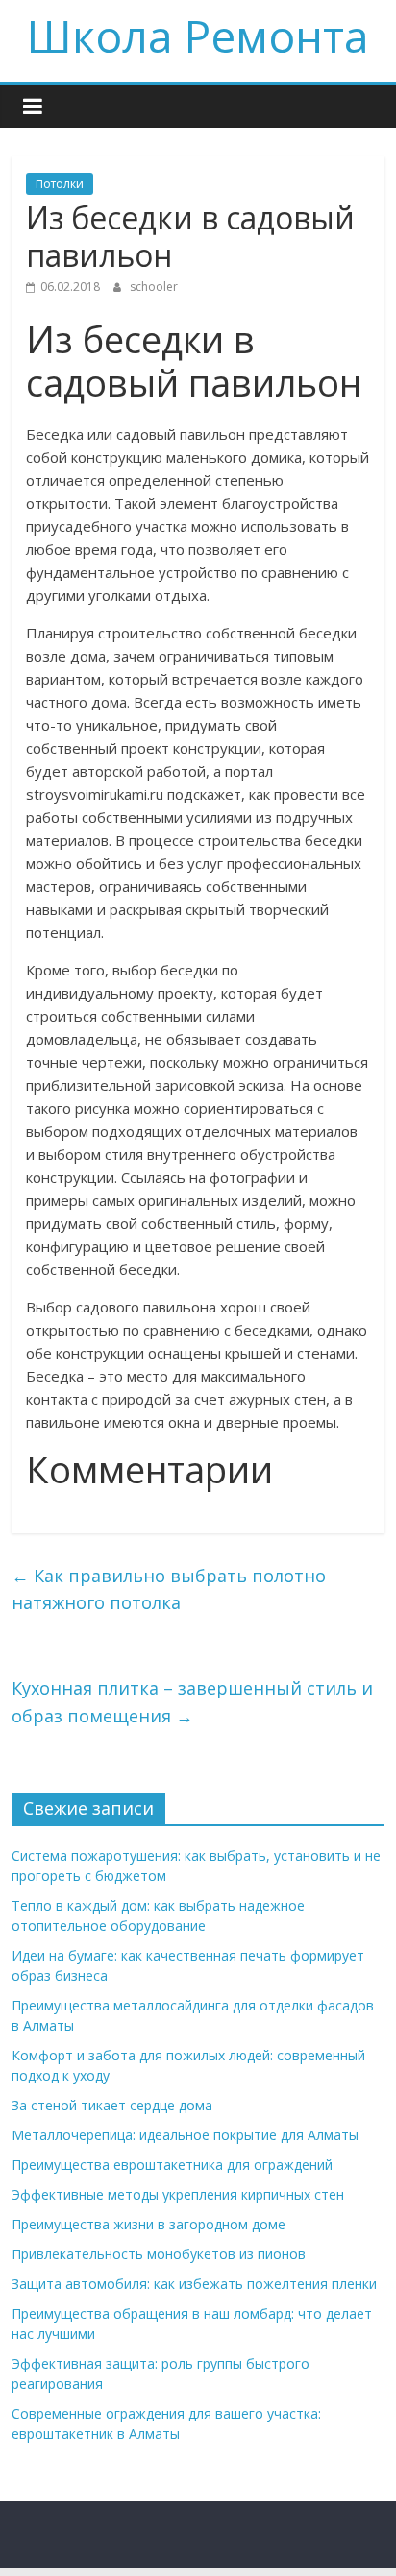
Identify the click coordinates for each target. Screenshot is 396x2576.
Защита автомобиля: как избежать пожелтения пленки (194, 2284)
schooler (154, 287)
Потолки (60, 184)
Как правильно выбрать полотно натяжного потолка (169, 1589)
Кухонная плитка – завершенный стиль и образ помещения (192, 1702)
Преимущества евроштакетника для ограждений (172, 2165)
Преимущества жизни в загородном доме (148, 2224)
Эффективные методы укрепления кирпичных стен (178, 2194)
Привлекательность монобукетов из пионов (159, 2254)
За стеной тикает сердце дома (112, 2105)
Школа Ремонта (198, 36)
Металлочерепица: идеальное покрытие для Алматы (185, 2135)
